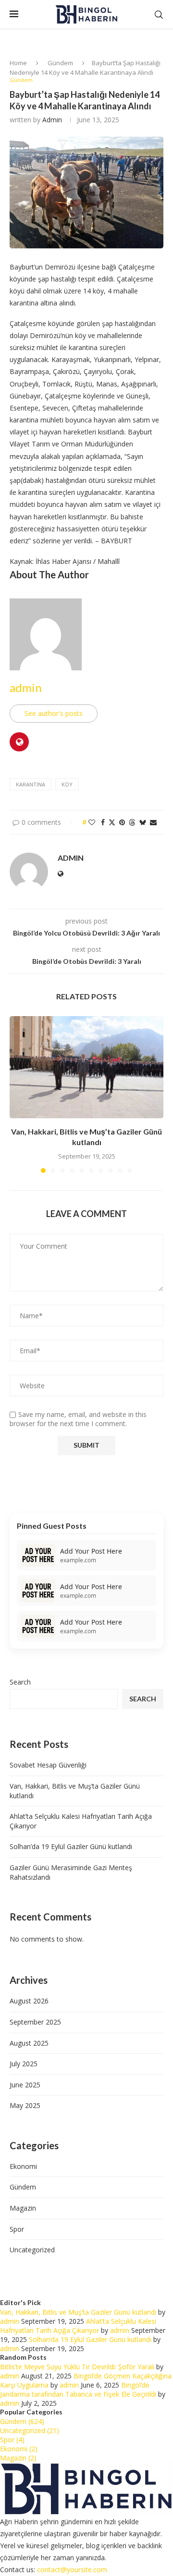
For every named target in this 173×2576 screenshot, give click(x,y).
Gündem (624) (22, 2421)
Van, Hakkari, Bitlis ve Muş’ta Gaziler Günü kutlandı (78, 2312)
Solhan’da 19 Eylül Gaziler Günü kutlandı (71, 1846)
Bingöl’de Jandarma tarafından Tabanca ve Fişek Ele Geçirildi (78, 2389)
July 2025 (24, 2064)
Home (18, 63)
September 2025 (35, 2022)
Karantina (31, 784)
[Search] (159, 15)
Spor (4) (12, 2440)
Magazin (23, 2208)
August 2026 (29, 2001)
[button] (18, 1094)
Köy (67, 784)
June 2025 (25, 2085)
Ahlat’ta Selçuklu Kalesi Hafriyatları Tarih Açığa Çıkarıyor (78, 2326)
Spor (17, 2229)
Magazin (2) (18, 2458)
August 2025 (29, 2043)
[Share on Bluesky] (143, 822)
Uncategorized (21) (30, 2430)
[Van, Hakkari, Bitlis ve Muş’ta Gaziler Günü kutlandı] (86, 1067)
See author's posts (54, 713)
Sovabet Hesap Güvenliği (48, 1765)
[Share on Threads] (132, 822)
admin (52, 120)
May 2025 (25, 2105)
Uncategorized (32, 2250)
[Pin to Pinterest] (122, 822)
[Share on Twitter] (112, 822)
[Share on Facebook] (103, 822)
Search (20, 1682)
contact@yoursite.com (72, 2570)
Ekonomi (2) (19, 2449)
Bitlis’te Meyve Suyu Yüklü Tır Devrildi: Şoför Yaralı (77, 2367)
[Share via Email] (153, 822)
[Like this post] (92, 822)
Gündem (60, 63)
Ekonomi (23, 2166)
